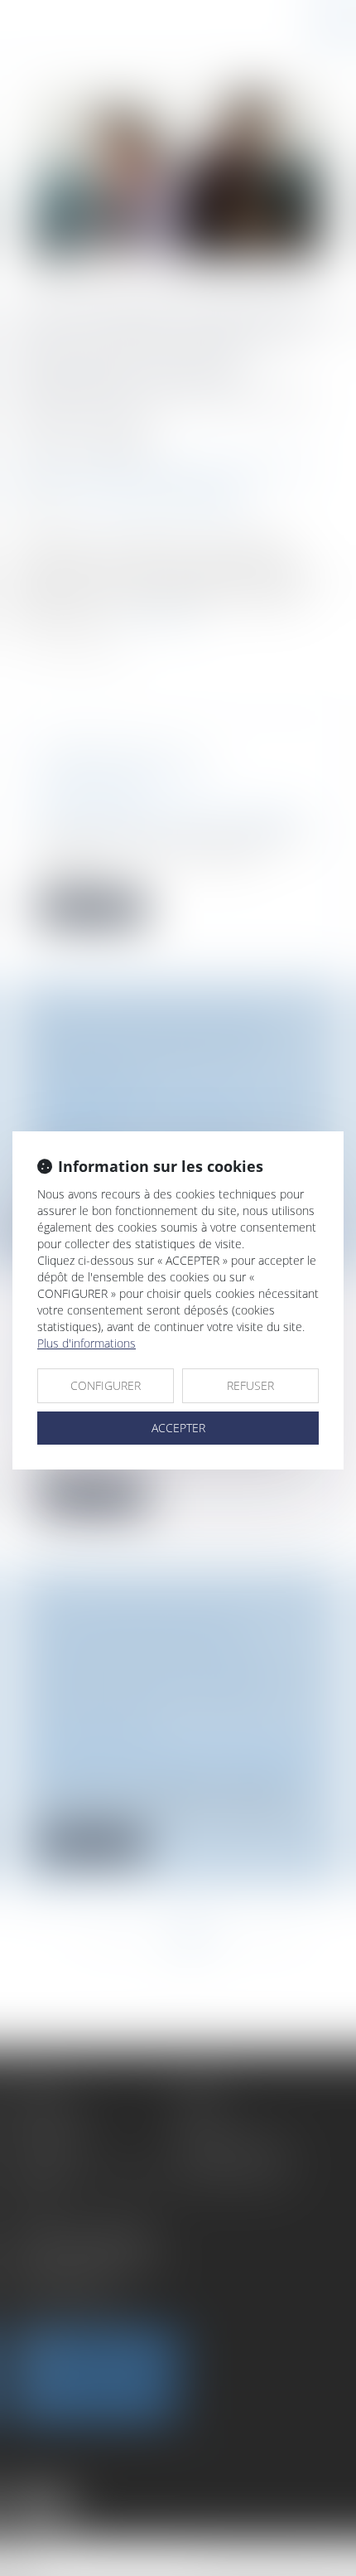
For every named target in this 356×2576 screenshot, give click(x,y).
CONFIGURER (106, 1385)
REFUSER (250, 1385)
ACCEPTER (178, 1428)
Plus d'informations (87, 1343)
